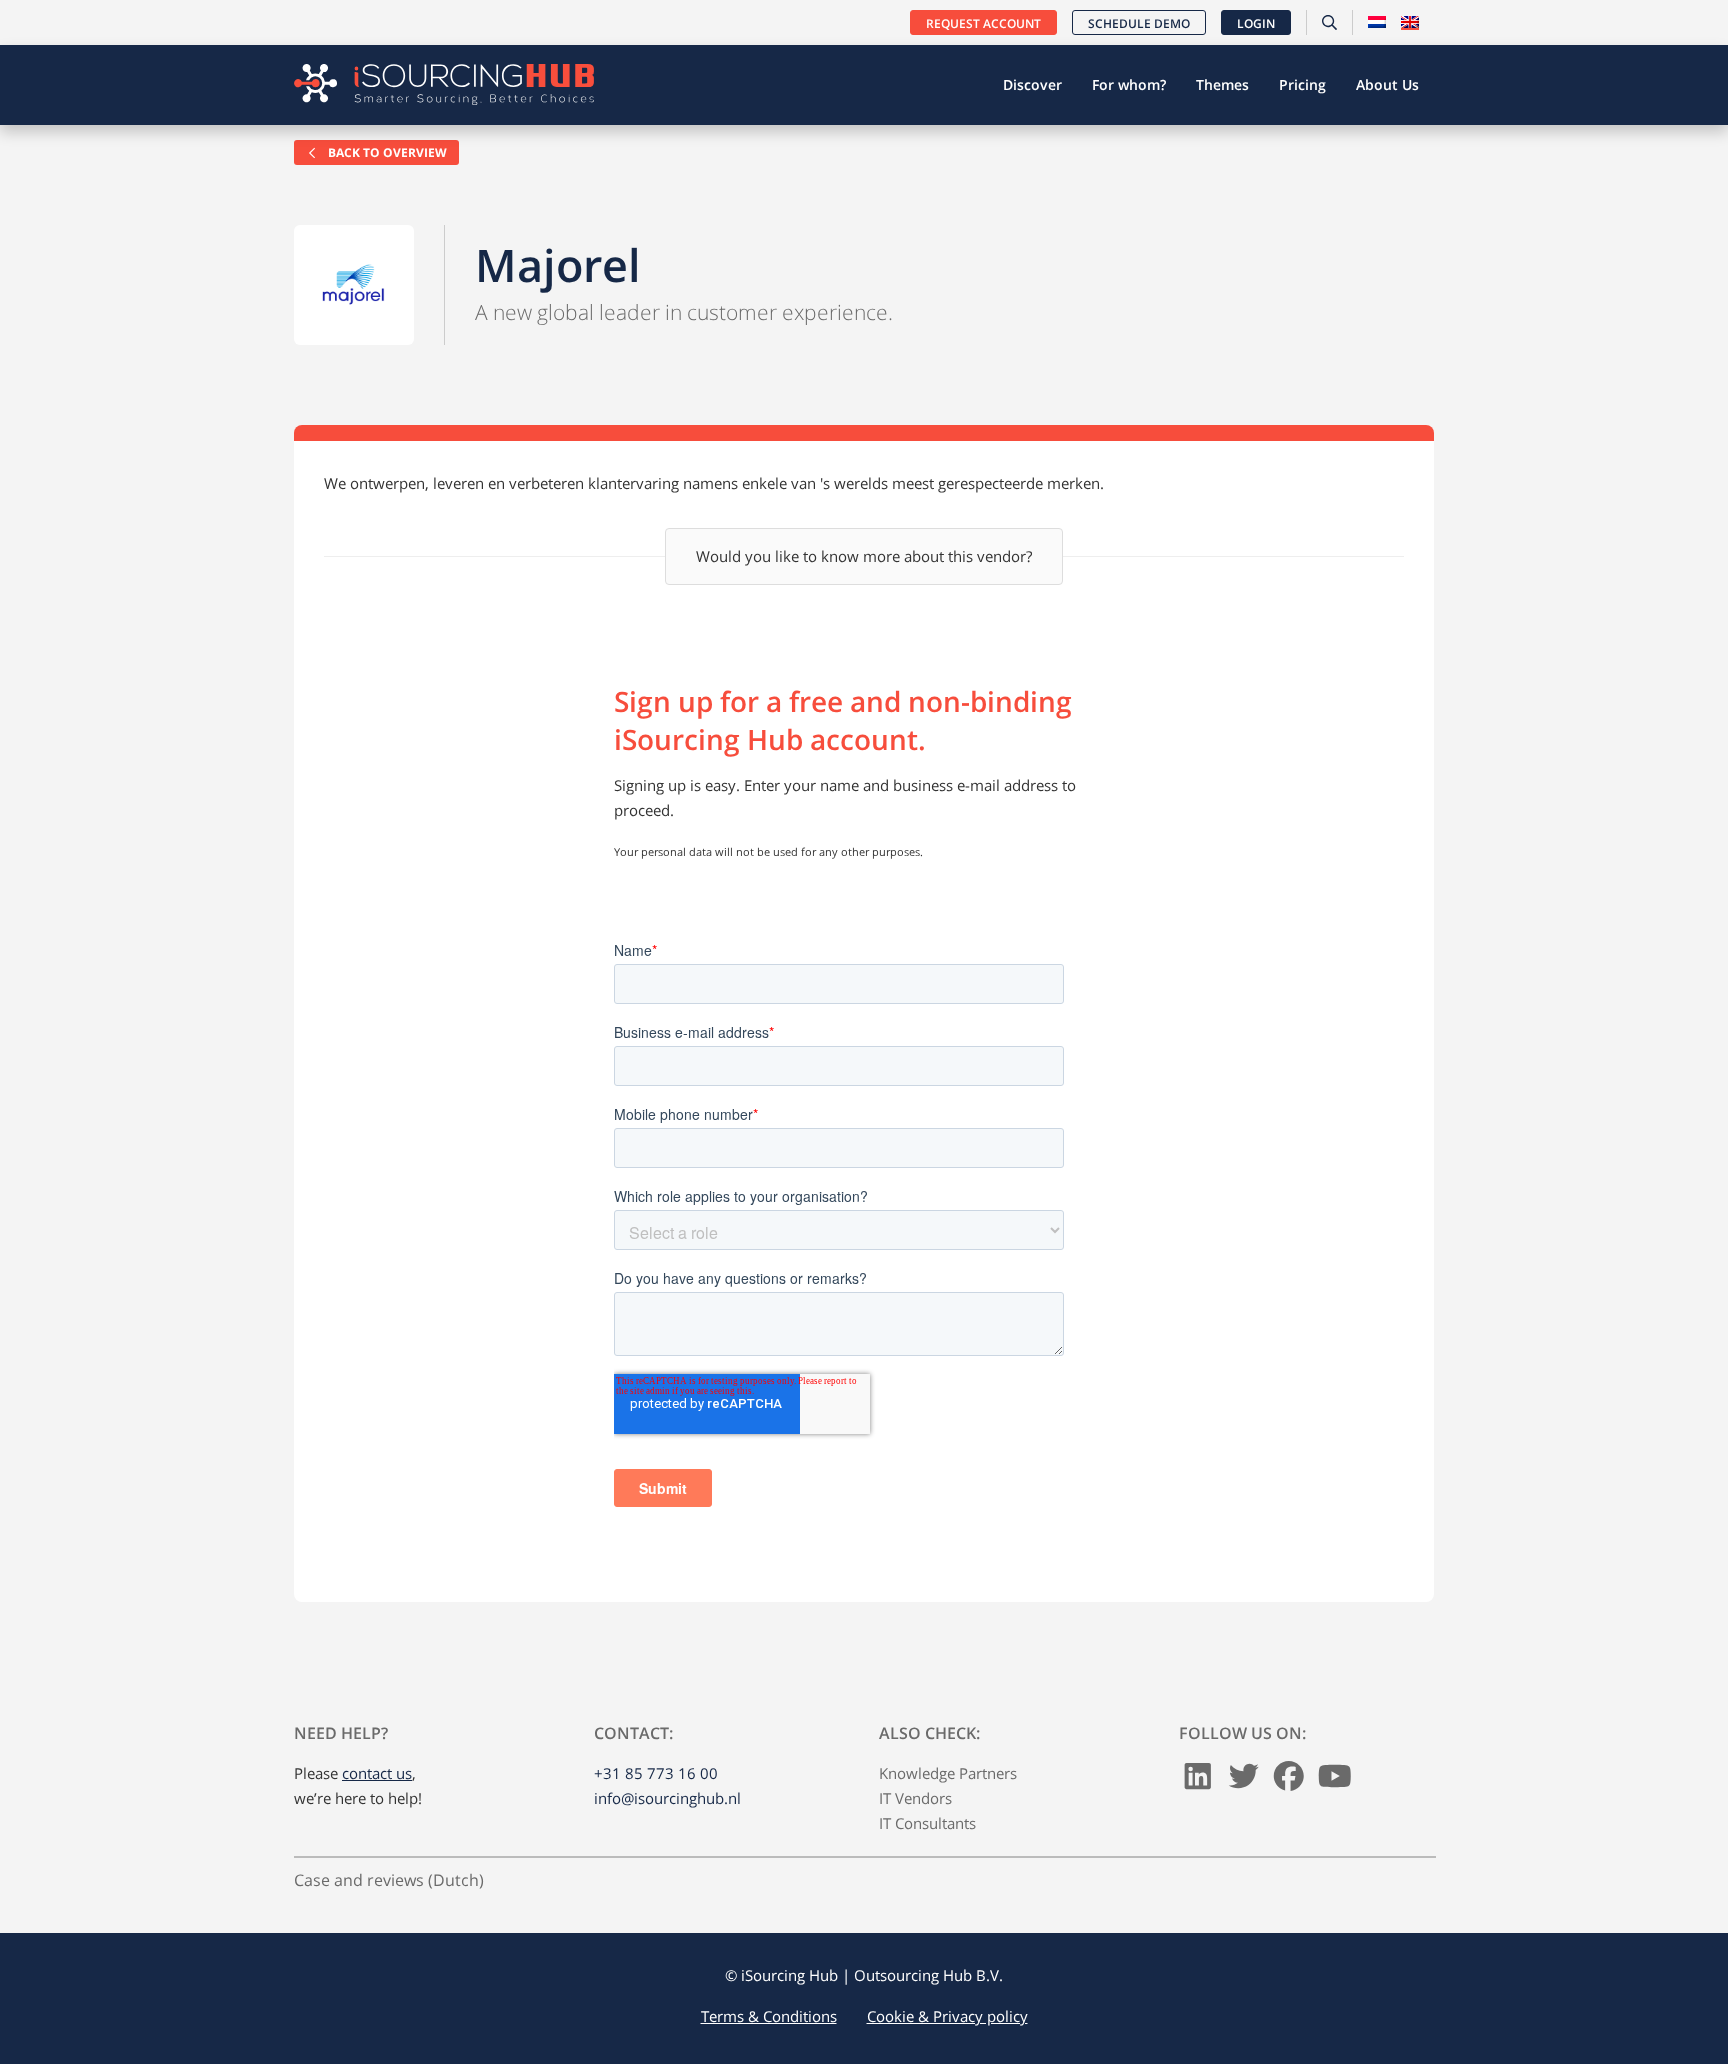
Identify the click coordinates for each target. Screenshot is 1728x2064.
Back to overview (386, 152)
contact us (377, 1773)
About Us (1387, 84)
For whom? (1129, 84)
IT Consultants (927, 1823)
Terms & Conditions (769, 2016)
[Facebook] (1289, 1781)
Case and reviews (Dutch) (389, 1880)
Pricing (1302, 84)
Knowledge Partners (948, 1773)
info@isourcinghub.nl (667, 1798)
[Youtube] (1335, 1781)
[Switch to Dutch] (1377, 23)
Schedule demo (1139, 23)
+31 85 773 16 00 (656, 1773)
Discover (1032, 84)
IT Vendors (915, 1798)
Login (1256, 23)
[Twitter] (1244, 1781)
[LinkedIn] (1198, 1781)
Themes (1222, 84)
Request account (983, 23)
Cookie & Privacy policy (947, 2016)
